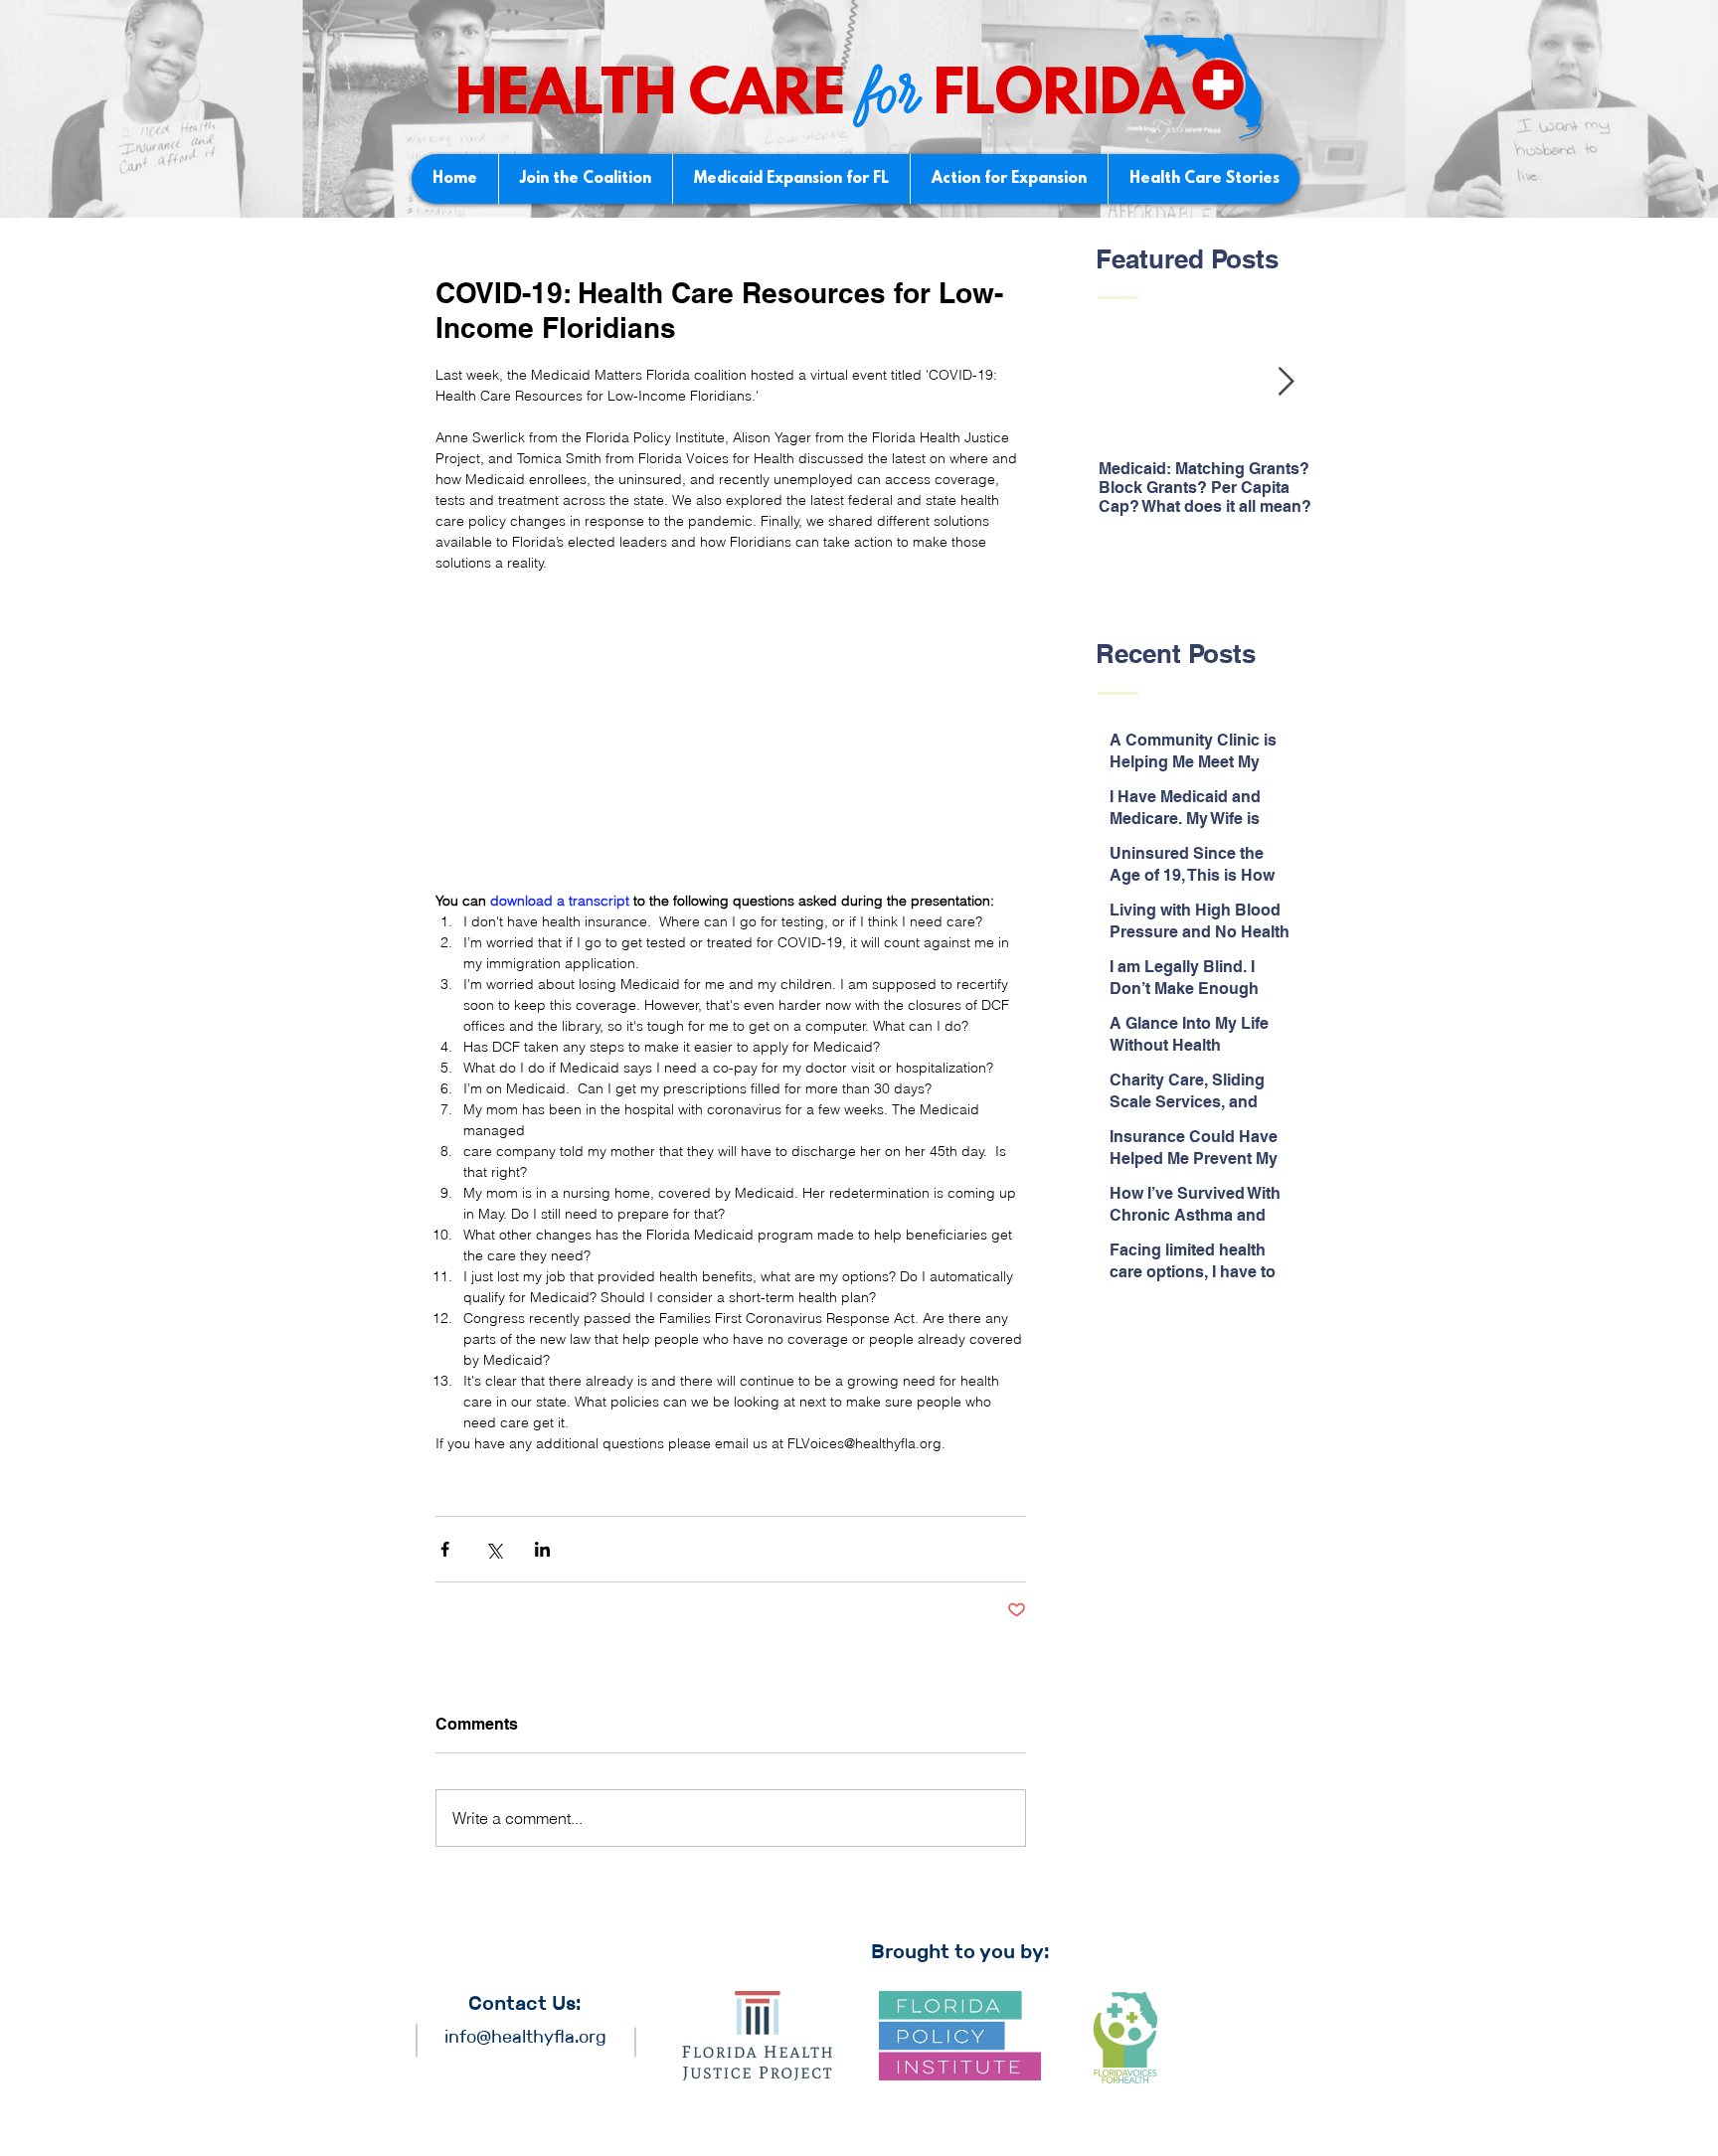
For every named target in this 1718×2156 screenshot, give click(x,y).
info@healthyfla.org (525, 2037)
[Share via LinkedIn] (542, 1549)
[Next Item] (1286, 383)
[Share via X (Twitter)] (494, 1549)
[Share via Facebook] (445, 1549)
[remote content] (731, 732)
